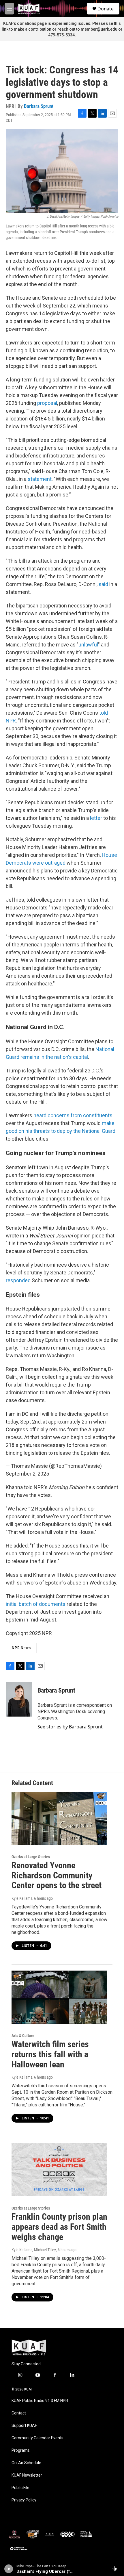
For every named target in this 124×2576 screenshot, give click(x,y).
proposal (47, 403)
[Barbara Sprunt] (19, 1699)
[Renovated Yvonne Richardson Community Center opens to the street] (59, 1818)
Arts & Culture (23, 2036)
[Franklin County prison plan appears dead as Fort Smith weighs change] (59, 2170)
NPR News (21, 1648)
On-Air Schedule (26, 2463)
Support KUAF (24, 2426)
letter (96, 818)
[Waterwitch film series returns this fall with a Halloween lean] (59, 1997)
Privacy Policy (24, 2500)
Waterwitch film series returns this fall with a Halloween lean (50, 2054)
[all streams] (116, 2569)
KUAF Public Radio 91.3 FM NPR (40, 2401)
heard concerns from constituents (73, 1115)
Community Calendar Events (37, 2438)
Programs (21, 2450)
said (103, 584)
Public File (20, 2488)
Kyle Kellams (22, 1898)
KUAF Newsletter (27, 2475)
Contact (19, 2413)
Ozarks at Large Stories (31, 1857)
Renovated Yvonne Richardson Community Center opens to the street (57, 1875)
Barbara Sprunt (39, 106)
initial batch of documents (36, 1604)
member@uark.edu (99, 29)
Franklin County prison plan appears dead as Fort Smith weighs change (59, 2227)
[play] (9, 2569)
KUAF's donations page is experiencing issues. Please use (59, 23)
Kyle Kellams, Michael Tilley (34, 2250)
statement (40, 479)
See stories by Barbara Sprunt (70, 1727)
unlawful (88, 645)
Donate (106, 9)
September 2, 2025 (27, 1474)
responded (18, 1280)
